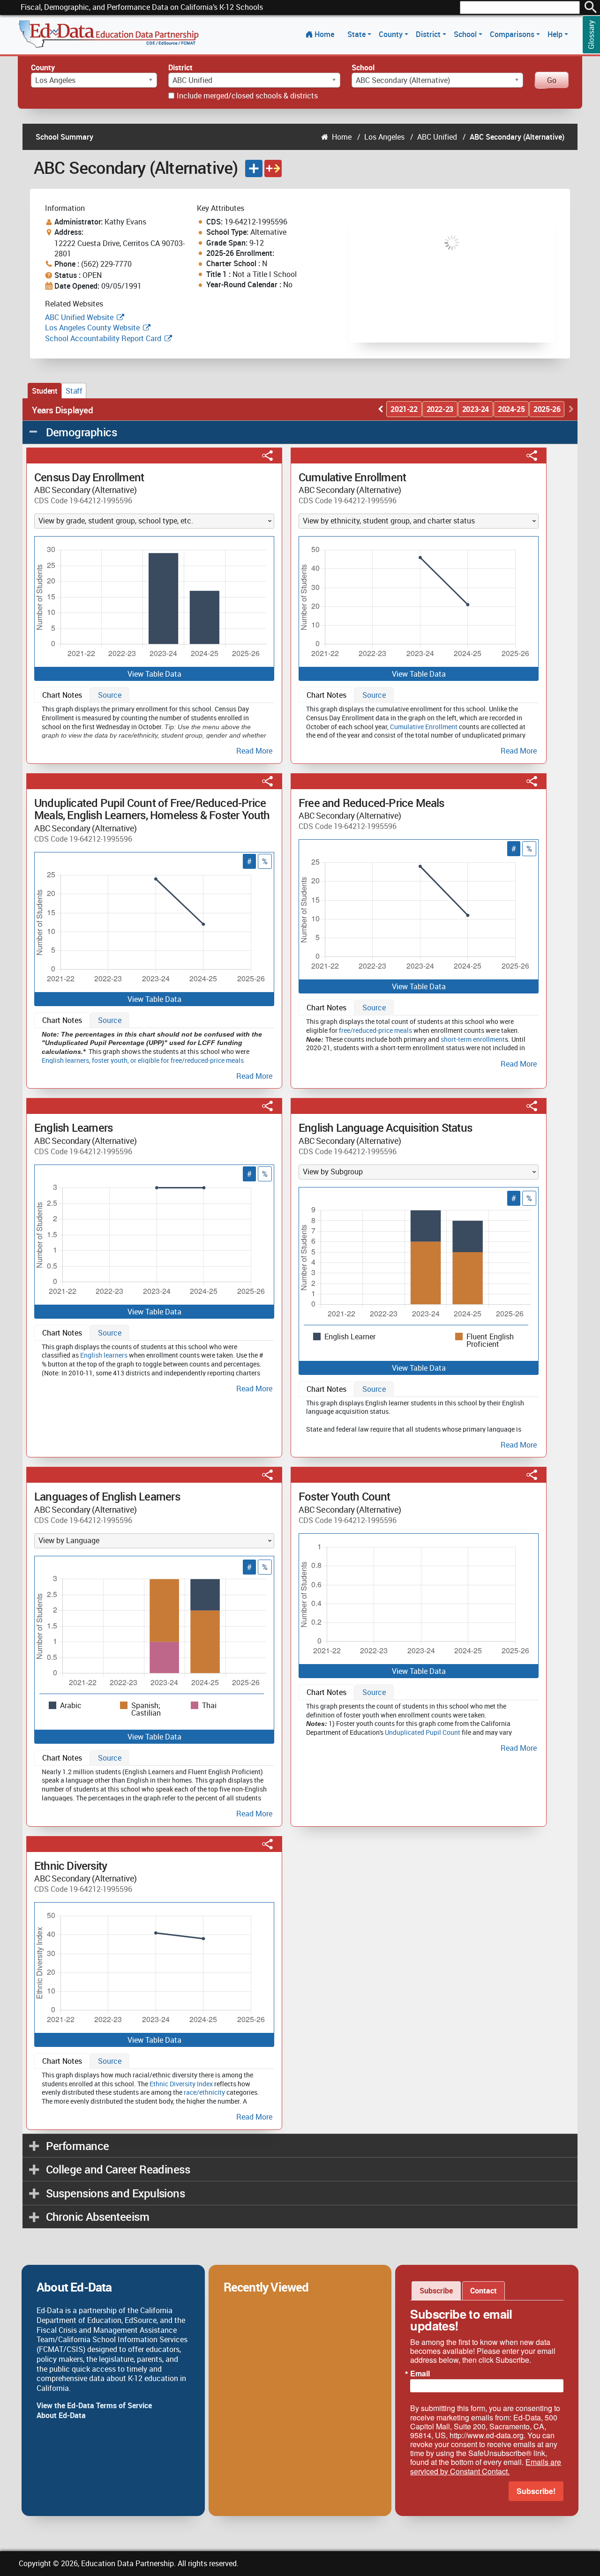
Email (420, 2374)
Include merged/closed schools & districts (247, 96)
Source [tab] (110, 695)
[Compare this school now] (273, 168)
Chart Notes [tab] (62, 695)
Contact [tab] (484, 2291)
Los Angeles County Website (92, 328)
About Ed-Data (61, 2415)
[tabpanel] (154, 728)
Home (324, 34)
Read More (254, 751)
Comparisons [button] (513, 34)
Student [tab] (45, 391)
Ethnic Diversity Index (181, 2084)
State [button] (357, 34)
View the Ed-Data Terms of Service (94, 2405)
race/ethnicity (204, 2092)
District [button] (429, 34)
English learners (65, 1060)
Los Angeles (384, 137)
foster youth (110, 1060)
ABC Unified (437, 137)
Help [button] (556, 34)
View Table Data (154, 674)
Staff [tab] (74, 391)
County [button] (392, 34)
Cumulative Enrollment (424, 727)
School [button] (466, 34)
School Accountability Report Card (103, 338)
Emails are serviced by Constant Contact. (486, 2466)
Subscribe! (536, 2491)
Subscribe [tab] (436, 2291)
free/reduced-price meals (375, 1030)
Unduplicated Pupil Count (423, 1732)
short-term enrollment (473, 1039)
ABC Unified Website (79, 317)
